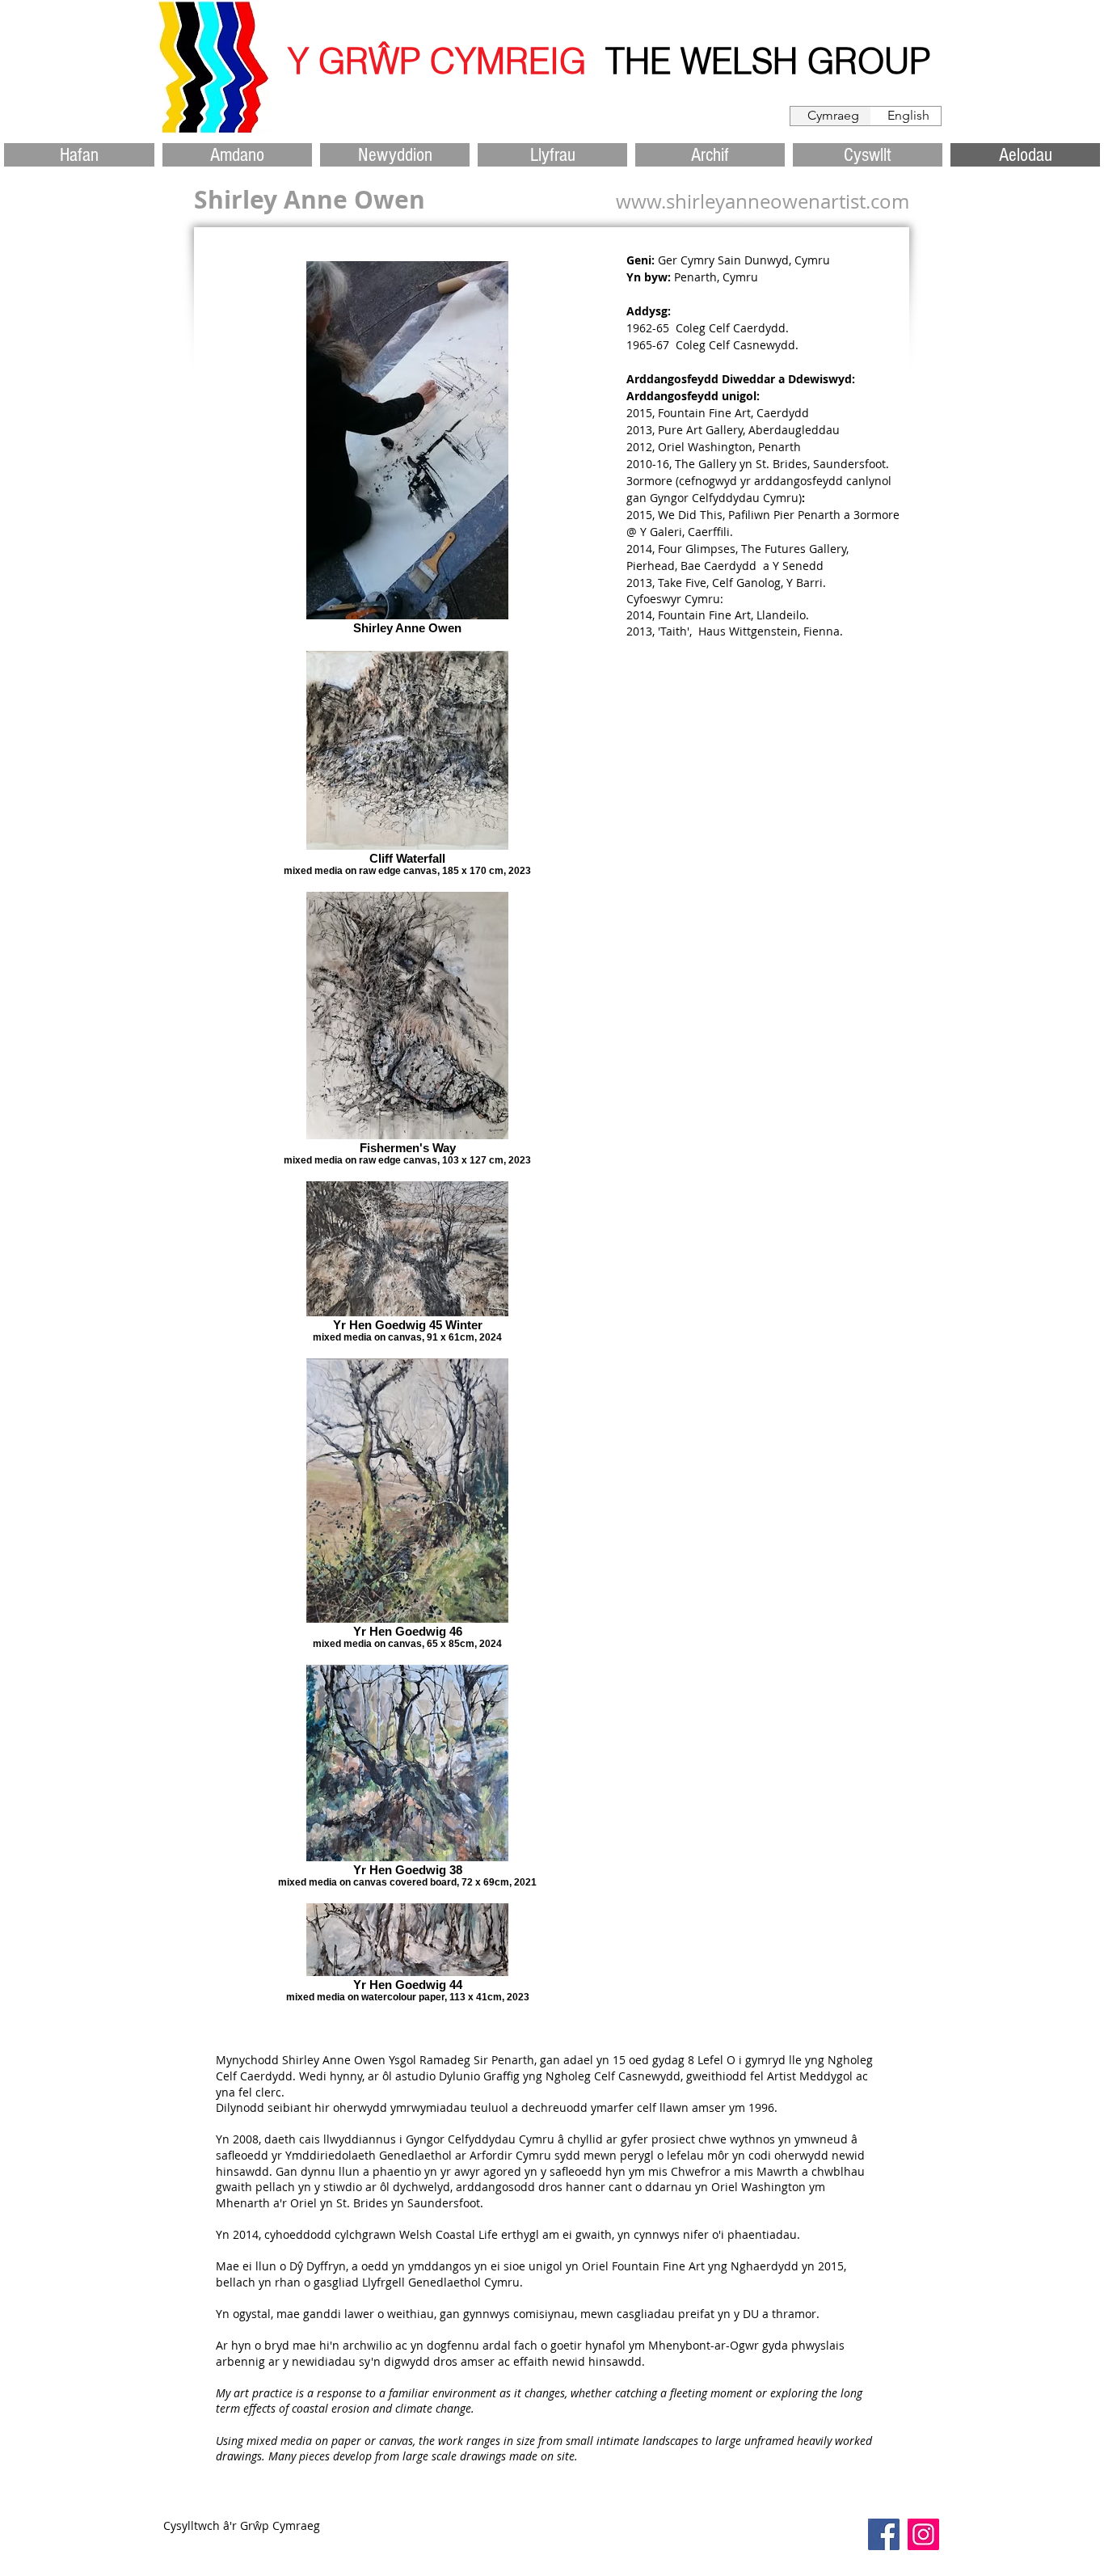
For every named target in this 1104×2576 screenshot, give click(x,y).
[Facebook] (884, 2534)
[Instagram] (923, 2534)
